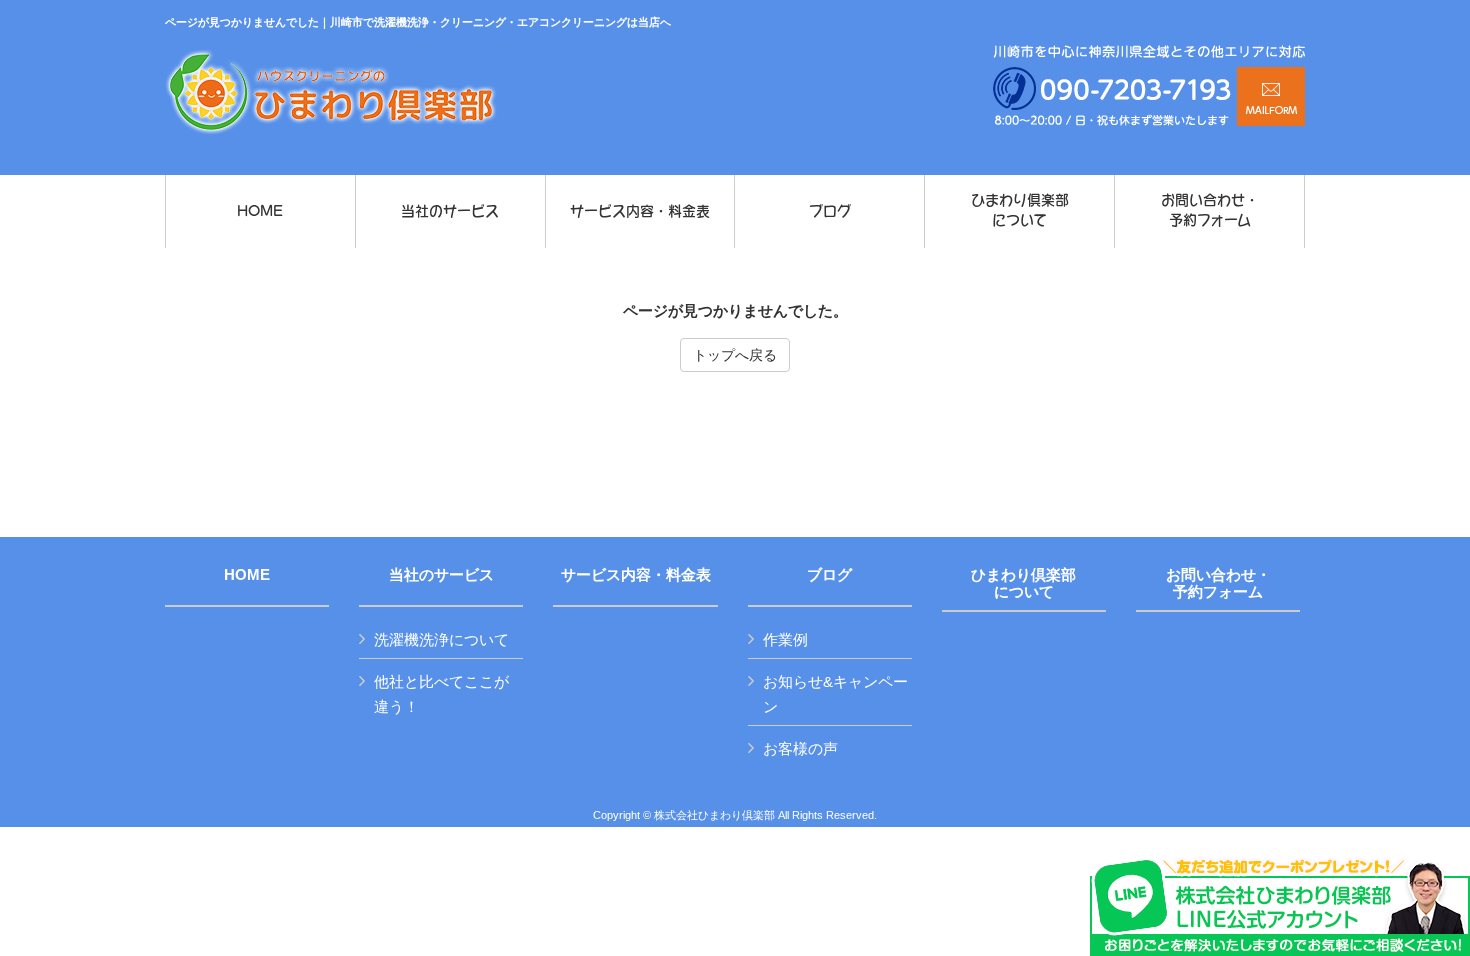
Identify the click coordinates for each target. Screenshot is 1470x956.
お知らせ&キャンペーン (835, 694)
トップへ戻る (735, 355)
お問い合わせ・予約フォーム (1218, 583)
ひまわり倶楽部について (1023, 583)
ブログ (829, 575)
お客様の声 (800, 748)
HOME (247, 575)
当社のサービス (441, 575)
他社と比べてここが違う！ (441, 694)
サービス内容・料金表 (636, 575)
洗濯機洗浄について (441, 639)
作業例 (785, 639)
